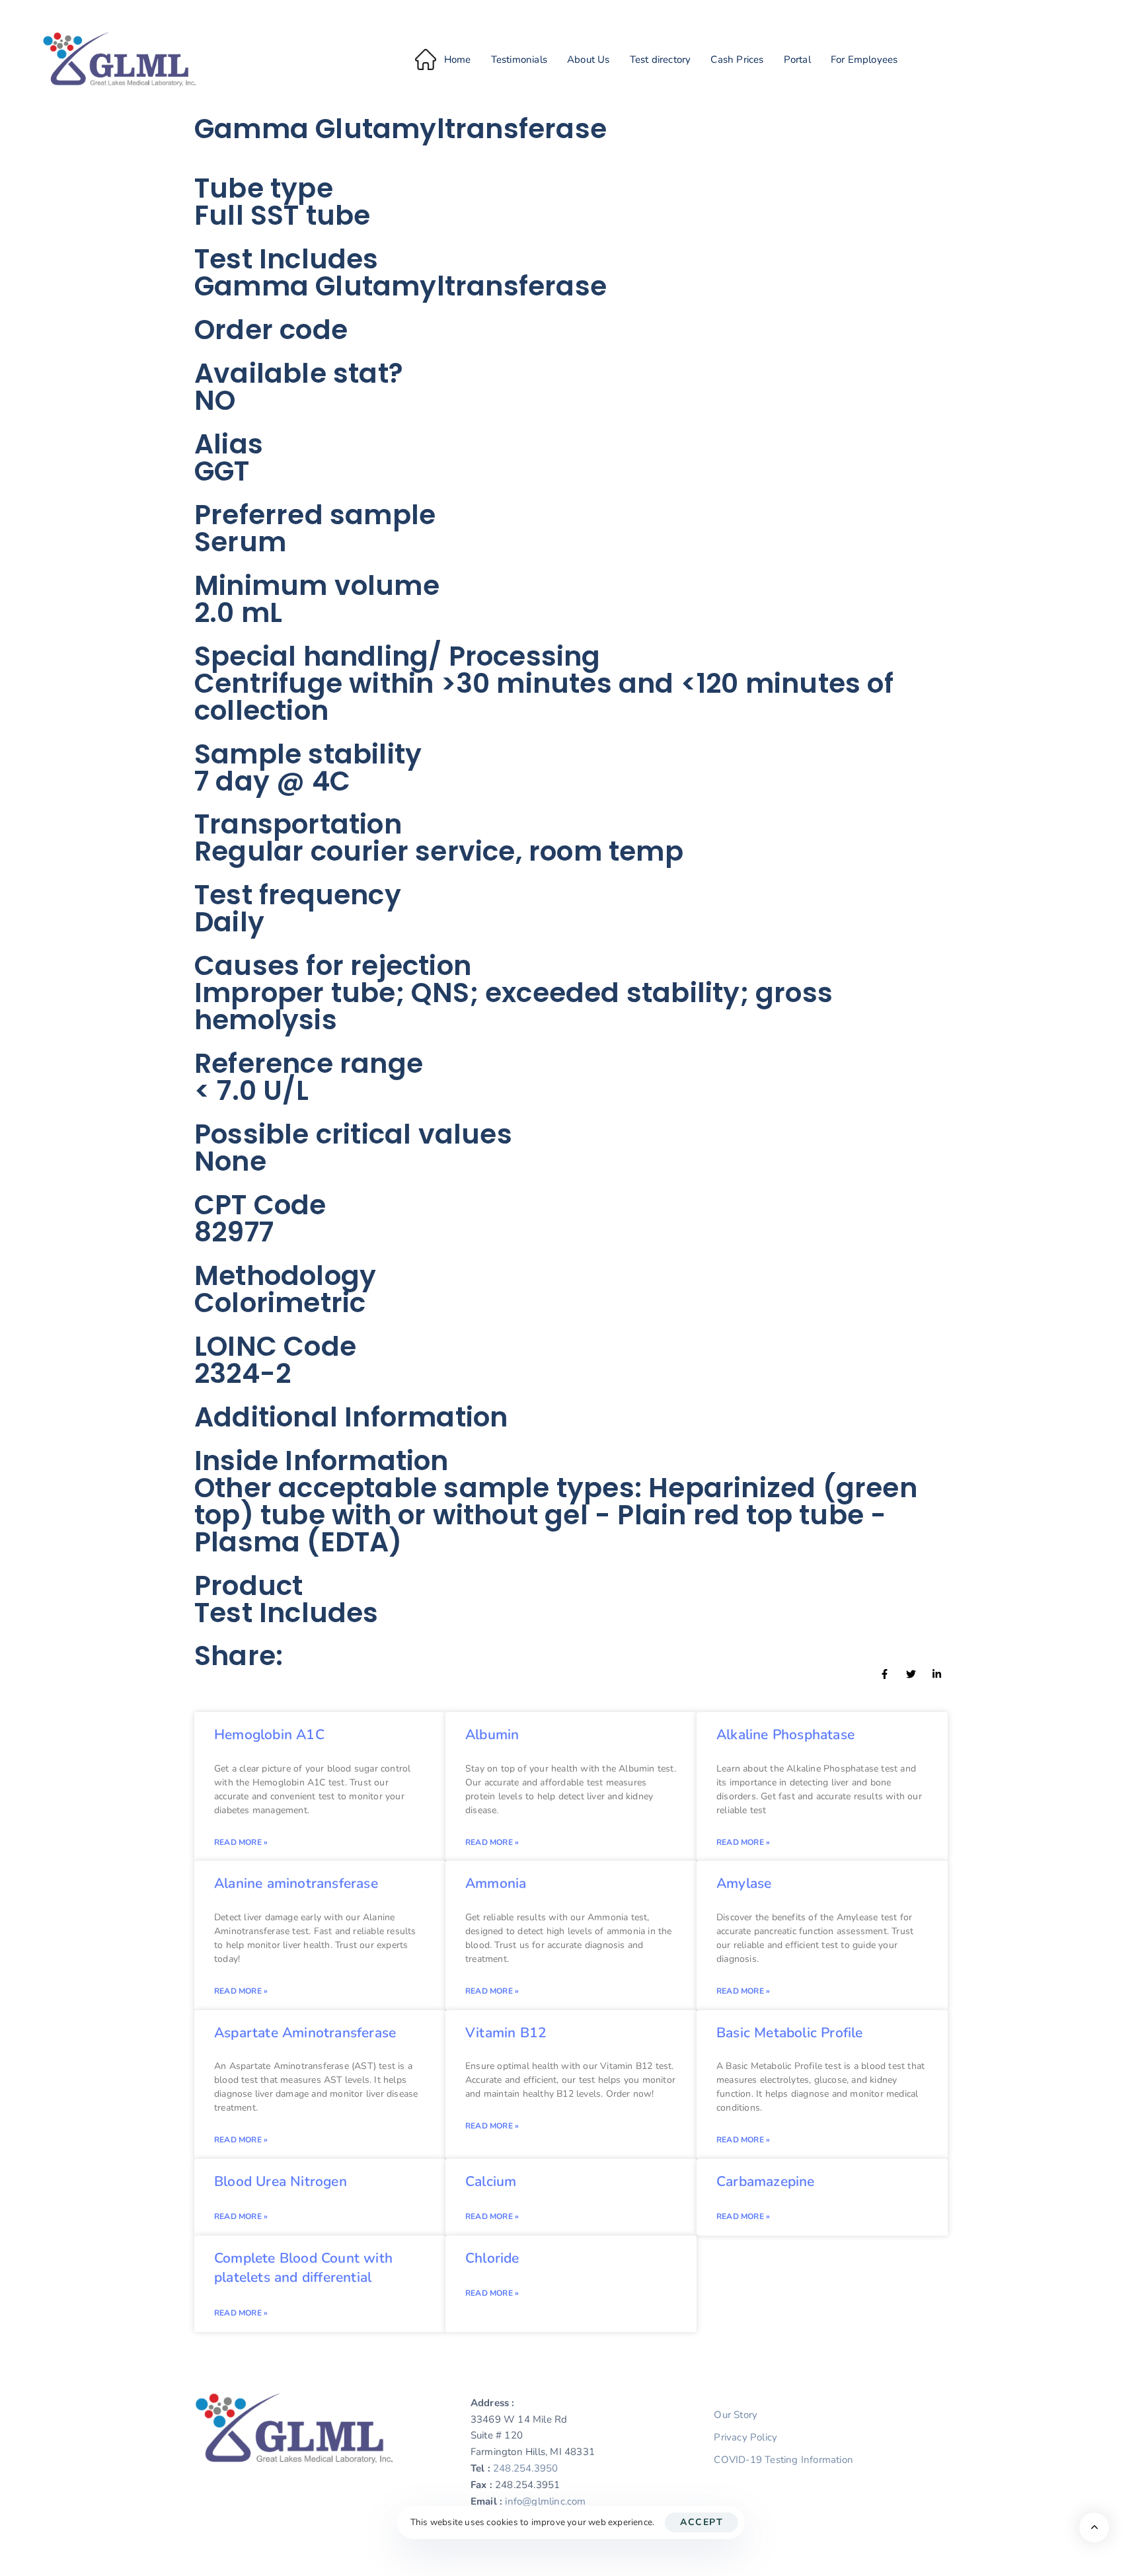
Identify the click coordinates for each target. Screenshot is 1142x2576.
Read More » (241, 1842)
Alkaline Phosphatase (785, 1735)
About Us (589, 59)
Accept (702, 2522)
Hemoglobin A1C (269, 1735)
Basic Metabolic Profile (790, 2033)
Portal (797, 59)
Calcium (491, 2181)
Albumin (492, 1735)
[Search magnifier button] (932, 80)
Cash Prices (737, 59)
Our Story (736, 2415)
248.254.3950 (525, 2468)
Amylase (744, 1883)
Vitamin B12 (506, 2033)
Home (458, 59)
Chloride (492, 2258)
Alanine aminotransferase (296, 1883)
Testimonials (519, 59)
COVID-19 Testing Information (783, 2460)
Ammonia (496, 1883)
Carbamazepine (766, 2181)
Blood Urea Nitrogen (281, 2181)
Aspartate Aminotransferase (305, 2033)
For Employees (864, 59)
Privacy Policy (745, 2437)
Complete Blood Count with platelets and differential (303, 2268)
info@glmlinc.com (545, 2501)
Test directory (661, 59)
